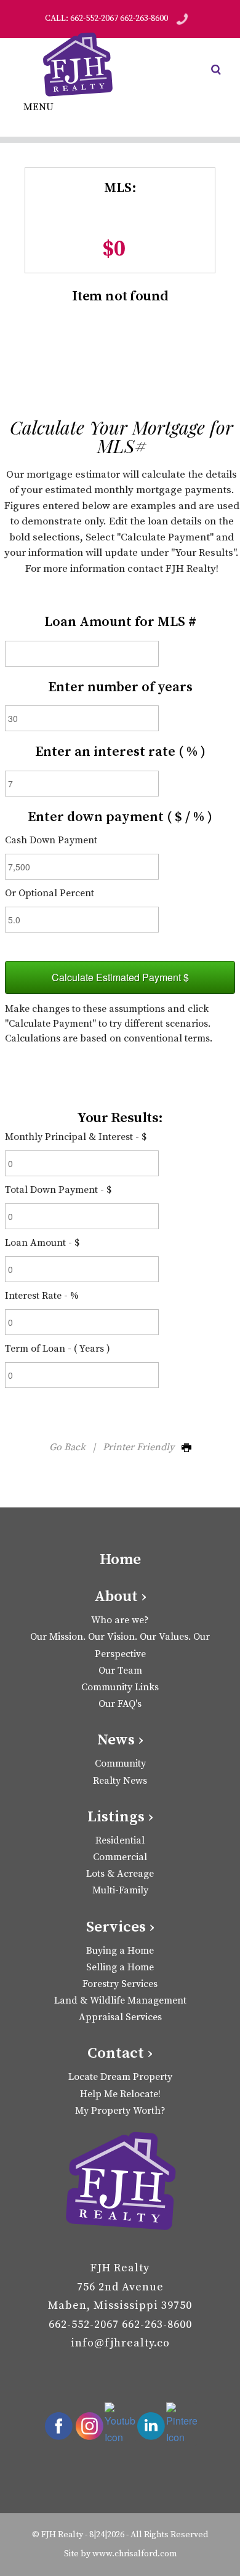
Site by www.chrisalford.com (120, 2554)
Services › (120, 1927)
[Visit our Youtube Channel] (120, 2424)
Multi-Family (120, 1890)
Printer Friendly (142, 1447)
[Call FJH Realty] (182, 18)
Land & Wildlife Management (120, 2000)
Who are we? (120, 1620)
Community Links (120, 1687)
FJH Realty (62, 2535)
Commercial (120, 1857)
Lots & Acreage (120, 1874)
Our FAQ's (120, 1704)
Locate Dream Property (120, 2077)
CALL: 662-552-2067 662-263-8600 (106, 18)
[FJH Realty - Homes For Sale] (80, 65)
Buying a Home (120, 1951)
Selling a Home (120, 1967)
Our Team (120, 1671)
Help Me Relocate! (120, 2094)
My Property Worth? (120, 2111)
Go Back (67, 1447)
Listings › (120, 1817)
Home (120, 1559)
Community (120, 1763)
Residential (120, 1840)
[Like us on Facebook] (58, 2426)
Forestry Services (120, 1984)
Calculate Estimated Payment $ (120, 977)
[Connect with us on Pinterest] (182, 2424)
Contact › (120, 2053)
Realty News (120, 1781)
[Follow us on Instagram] (89, 2426)
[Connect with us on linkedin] (151, 2426)
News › (120, 1740)
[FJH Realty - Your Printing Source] (120, 2183)
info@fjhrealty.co (120, 2343)
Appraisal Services (120, 2017)
